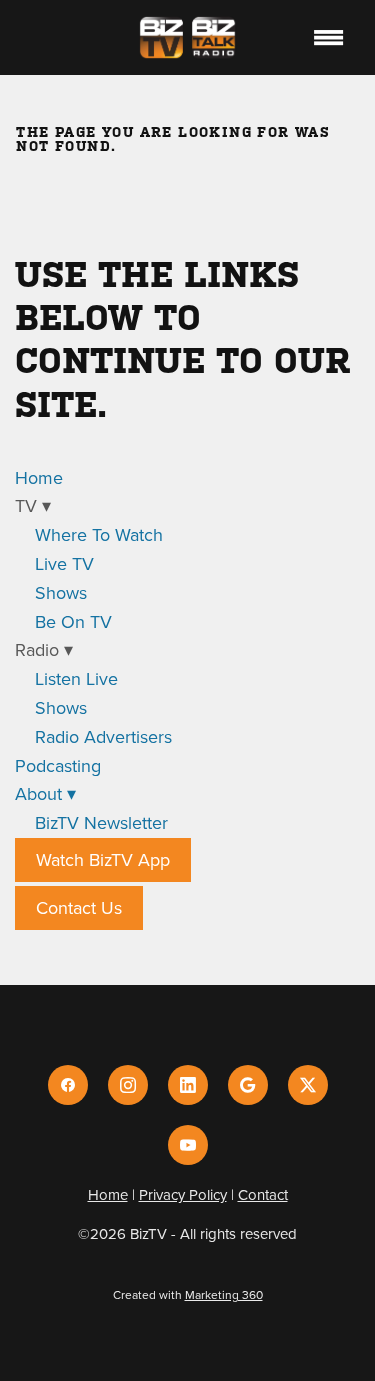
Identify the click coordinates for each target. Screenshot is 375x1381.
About (45, 793)
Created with (188, 1294)
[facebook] (68, 1085)
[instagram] (128, 1085)
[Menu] (329, 37)
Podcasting (58, 765)
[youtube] (188, 1145)
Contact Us (79, 907)
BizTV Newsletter (101, 822)
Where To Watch (99, 534)
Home (39, 477)
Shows (61, 592)
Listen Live (76, 678)
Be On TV (73, 621)
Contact (263, 1194)
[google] (248, 1085)
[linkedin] (188, 1085)
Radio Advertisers (103, 736)
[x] (308, 1085)
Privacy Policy (183, 1194)
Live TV (64, 563)
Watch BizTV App (103, 859)
